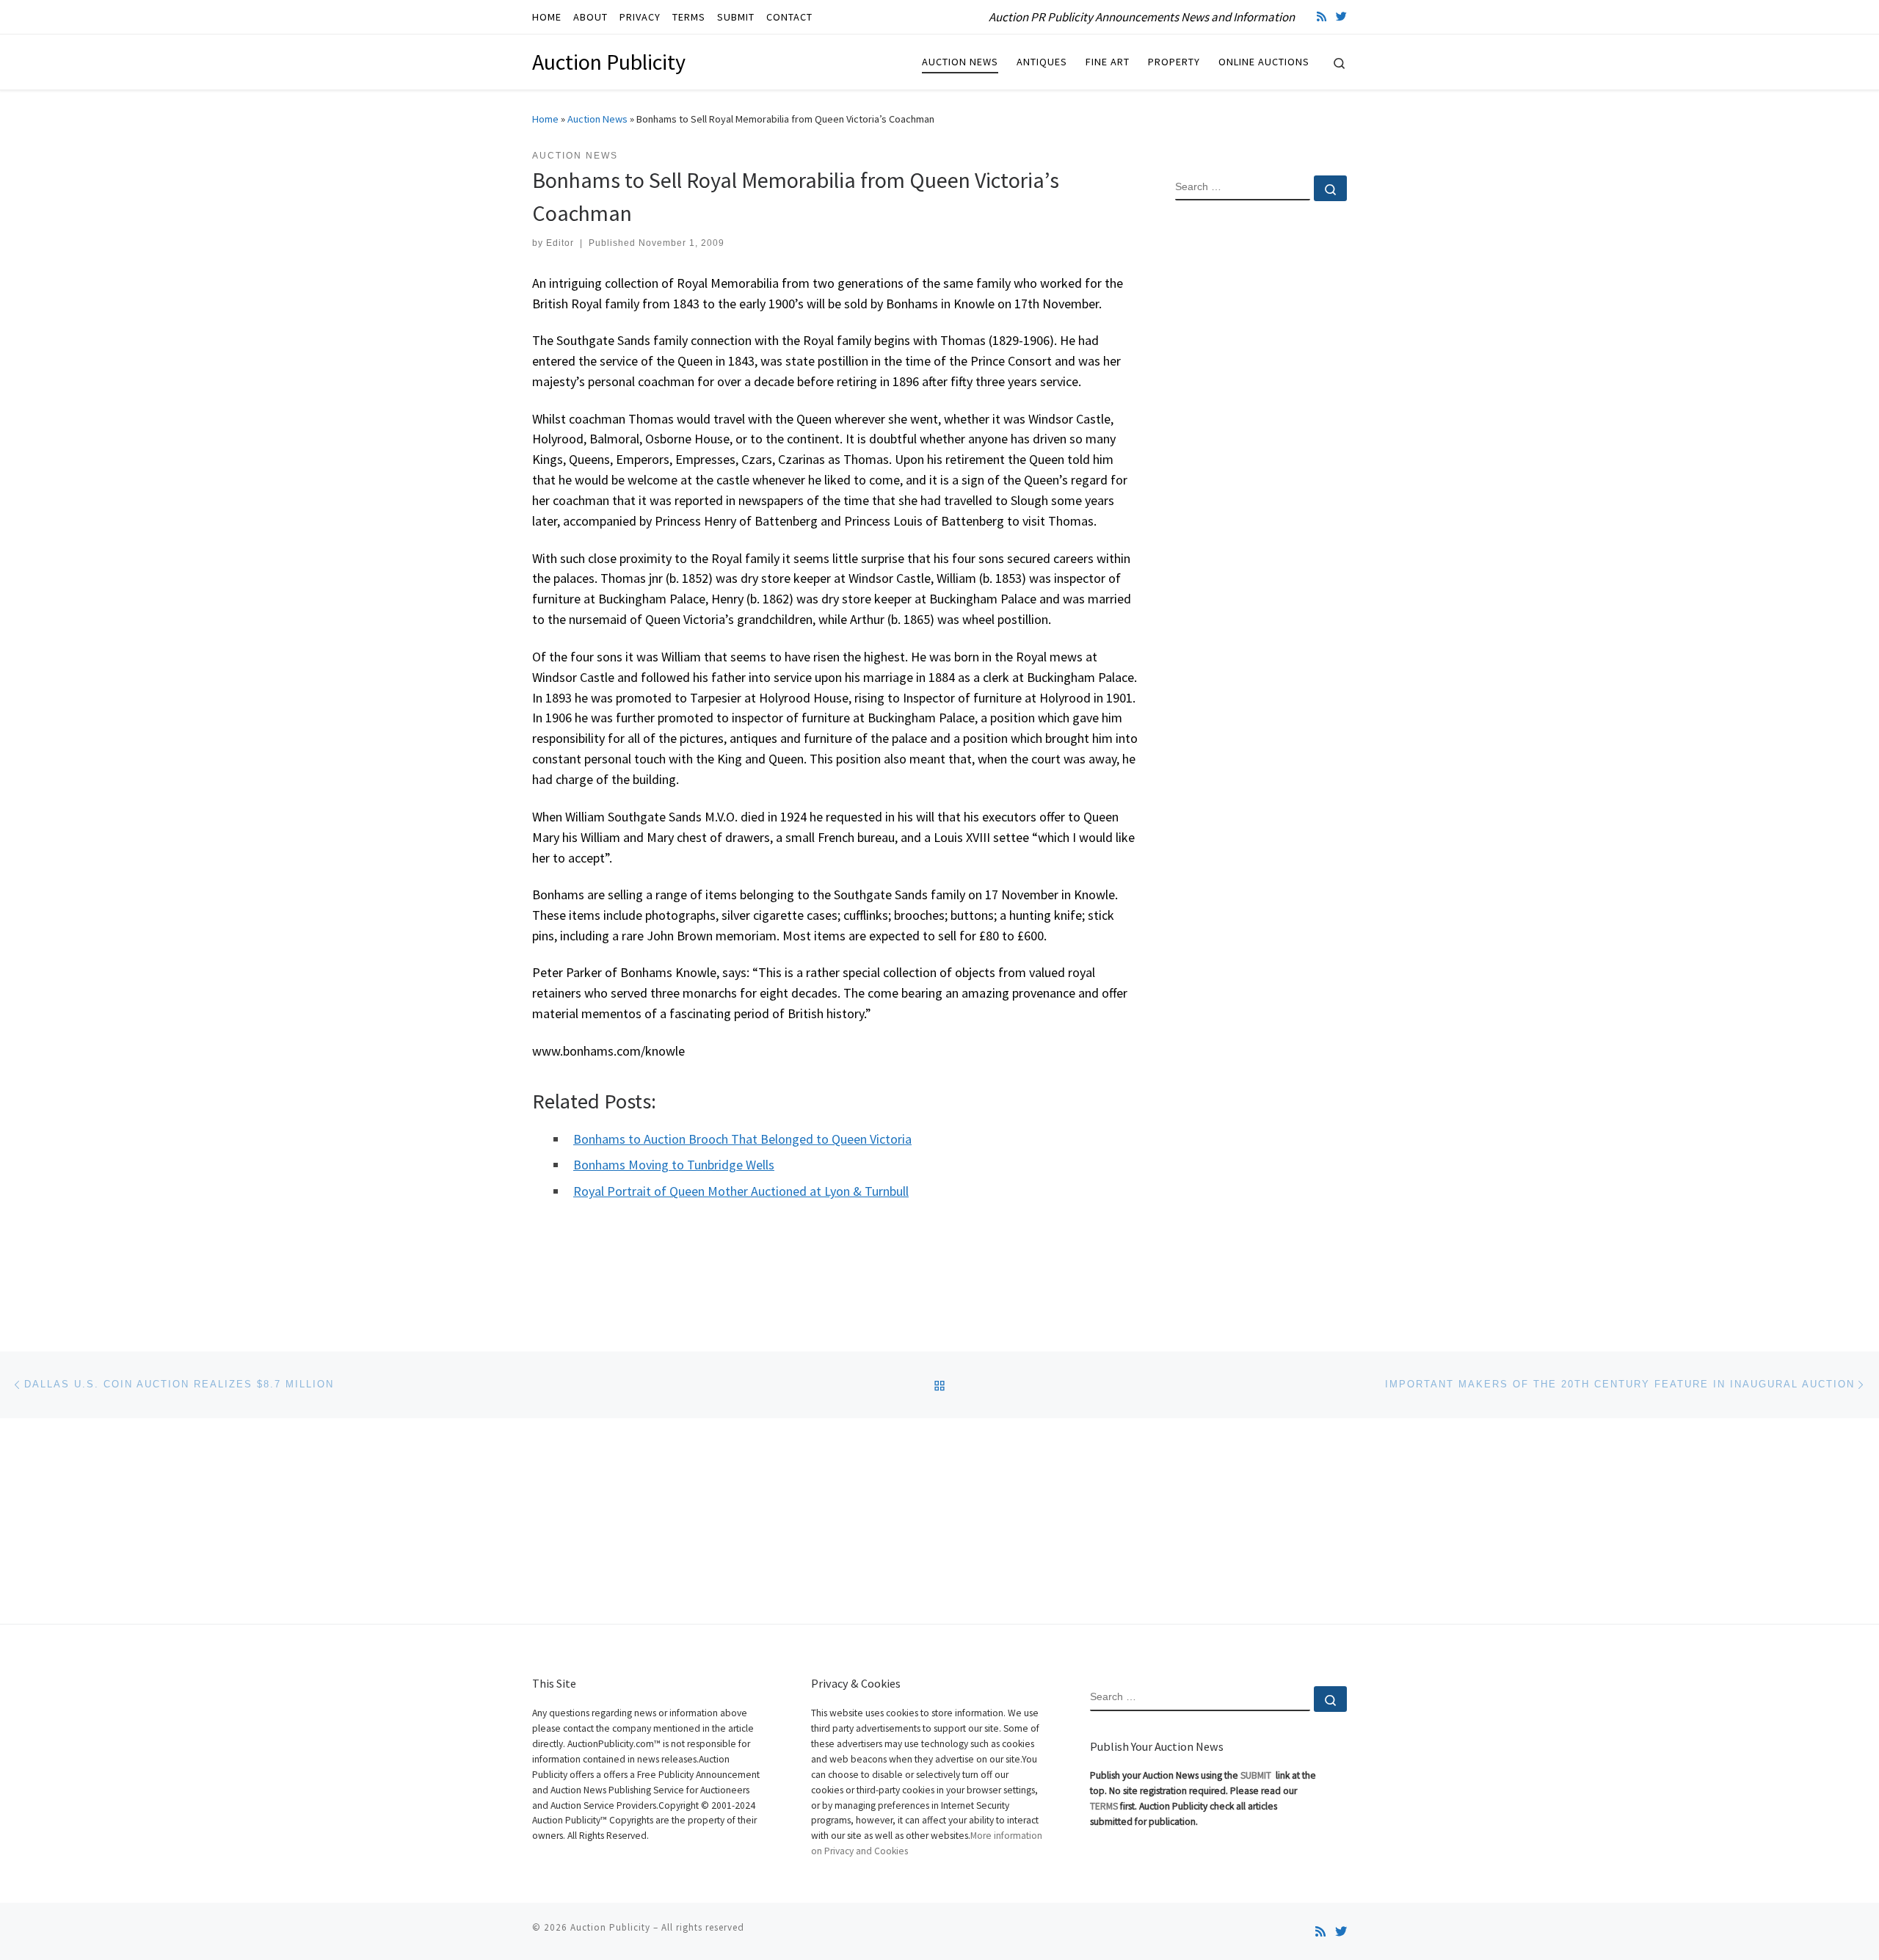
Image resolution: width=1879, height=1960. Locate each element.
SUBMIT (1257, 1775)
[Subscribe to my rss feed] (1322, 17)
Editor (560, 243)
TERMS (1104, 1806)
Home (545, 119)
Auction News (597, 119)
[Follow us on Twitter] (1341, 17)
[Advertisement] (1261, 450)
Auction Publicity (610, 1927)
